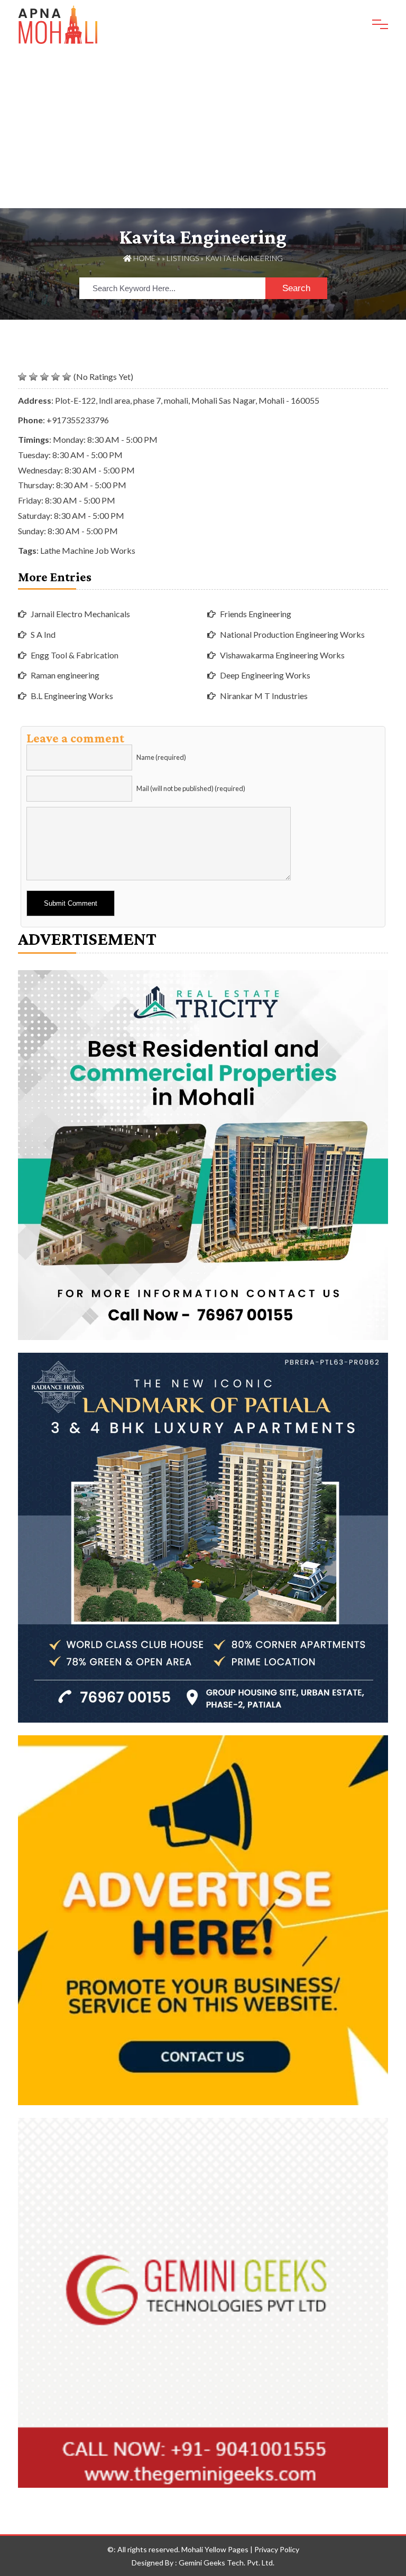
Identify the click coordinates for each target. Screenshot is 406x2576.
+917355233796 (78, 420)
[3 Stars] (44, 377)
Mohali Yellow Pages (215, 2549)
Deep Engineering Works (265, 675)
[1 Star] (22, 377)
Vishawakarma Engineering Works (282, 655)
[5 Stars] (67, 377)
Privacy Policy (277, 2549)
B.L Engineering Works (72, 696)
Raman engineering (65, 675)
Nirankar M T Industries (264, 696)
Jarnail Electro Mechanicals (80, 614)
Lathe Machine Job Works (88, 550)
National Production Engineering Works (292, 634)
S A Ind (43, 634)
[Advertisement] (203, 129)
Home (144, 258)
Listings (183, 258)
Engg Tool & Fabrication (75, 655)
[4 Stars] (56, 377)
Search (296, 288)
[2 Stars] (33, 377)
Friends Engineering (256, 614)
